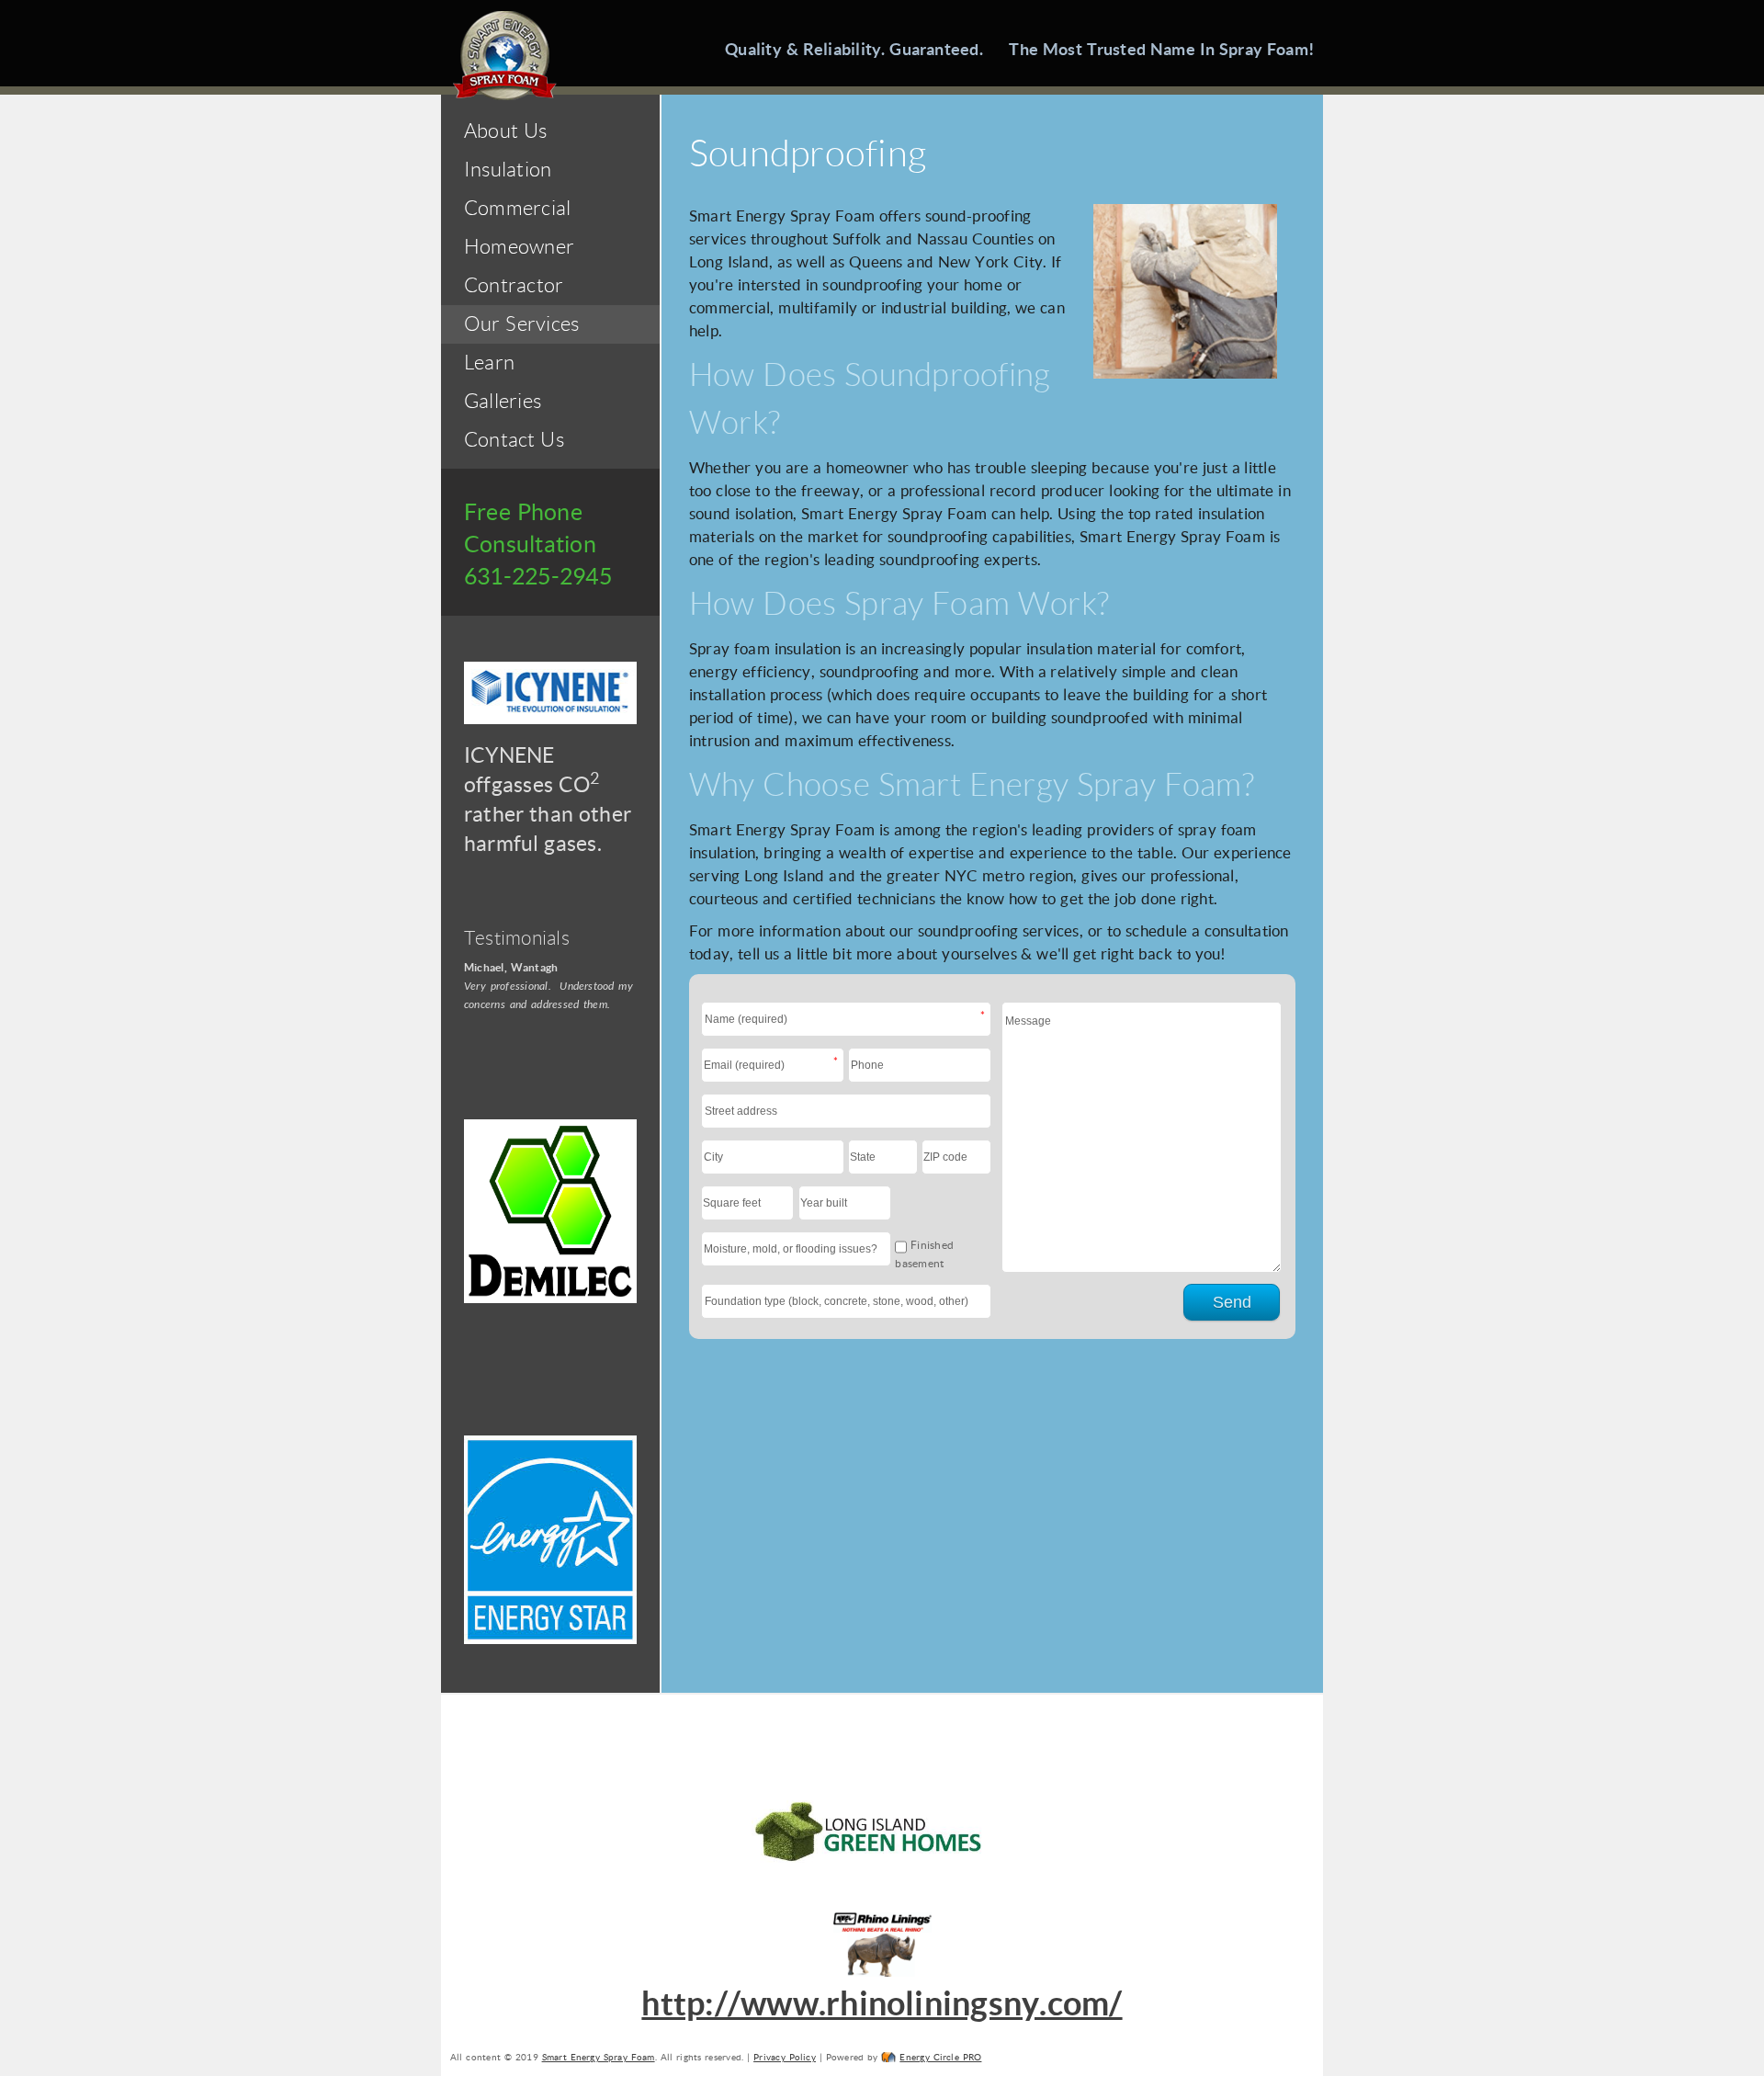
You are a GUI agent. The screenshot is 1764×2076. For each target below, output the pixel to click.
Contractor (514, 285)
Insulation (508, 170)
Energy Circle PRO (940, 2057)
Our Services (521, 324)
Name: (965, 1015)
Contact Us (514, 440)
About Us (505, 131)
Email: (818, 1061)
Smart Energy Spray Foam (599, 2057)
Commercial (517, 208)
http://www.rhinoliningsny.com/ (882, 2003)
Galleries (503, 401)
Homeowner (519, 247)
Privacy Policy (785, 2057)
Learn (489, 363)
